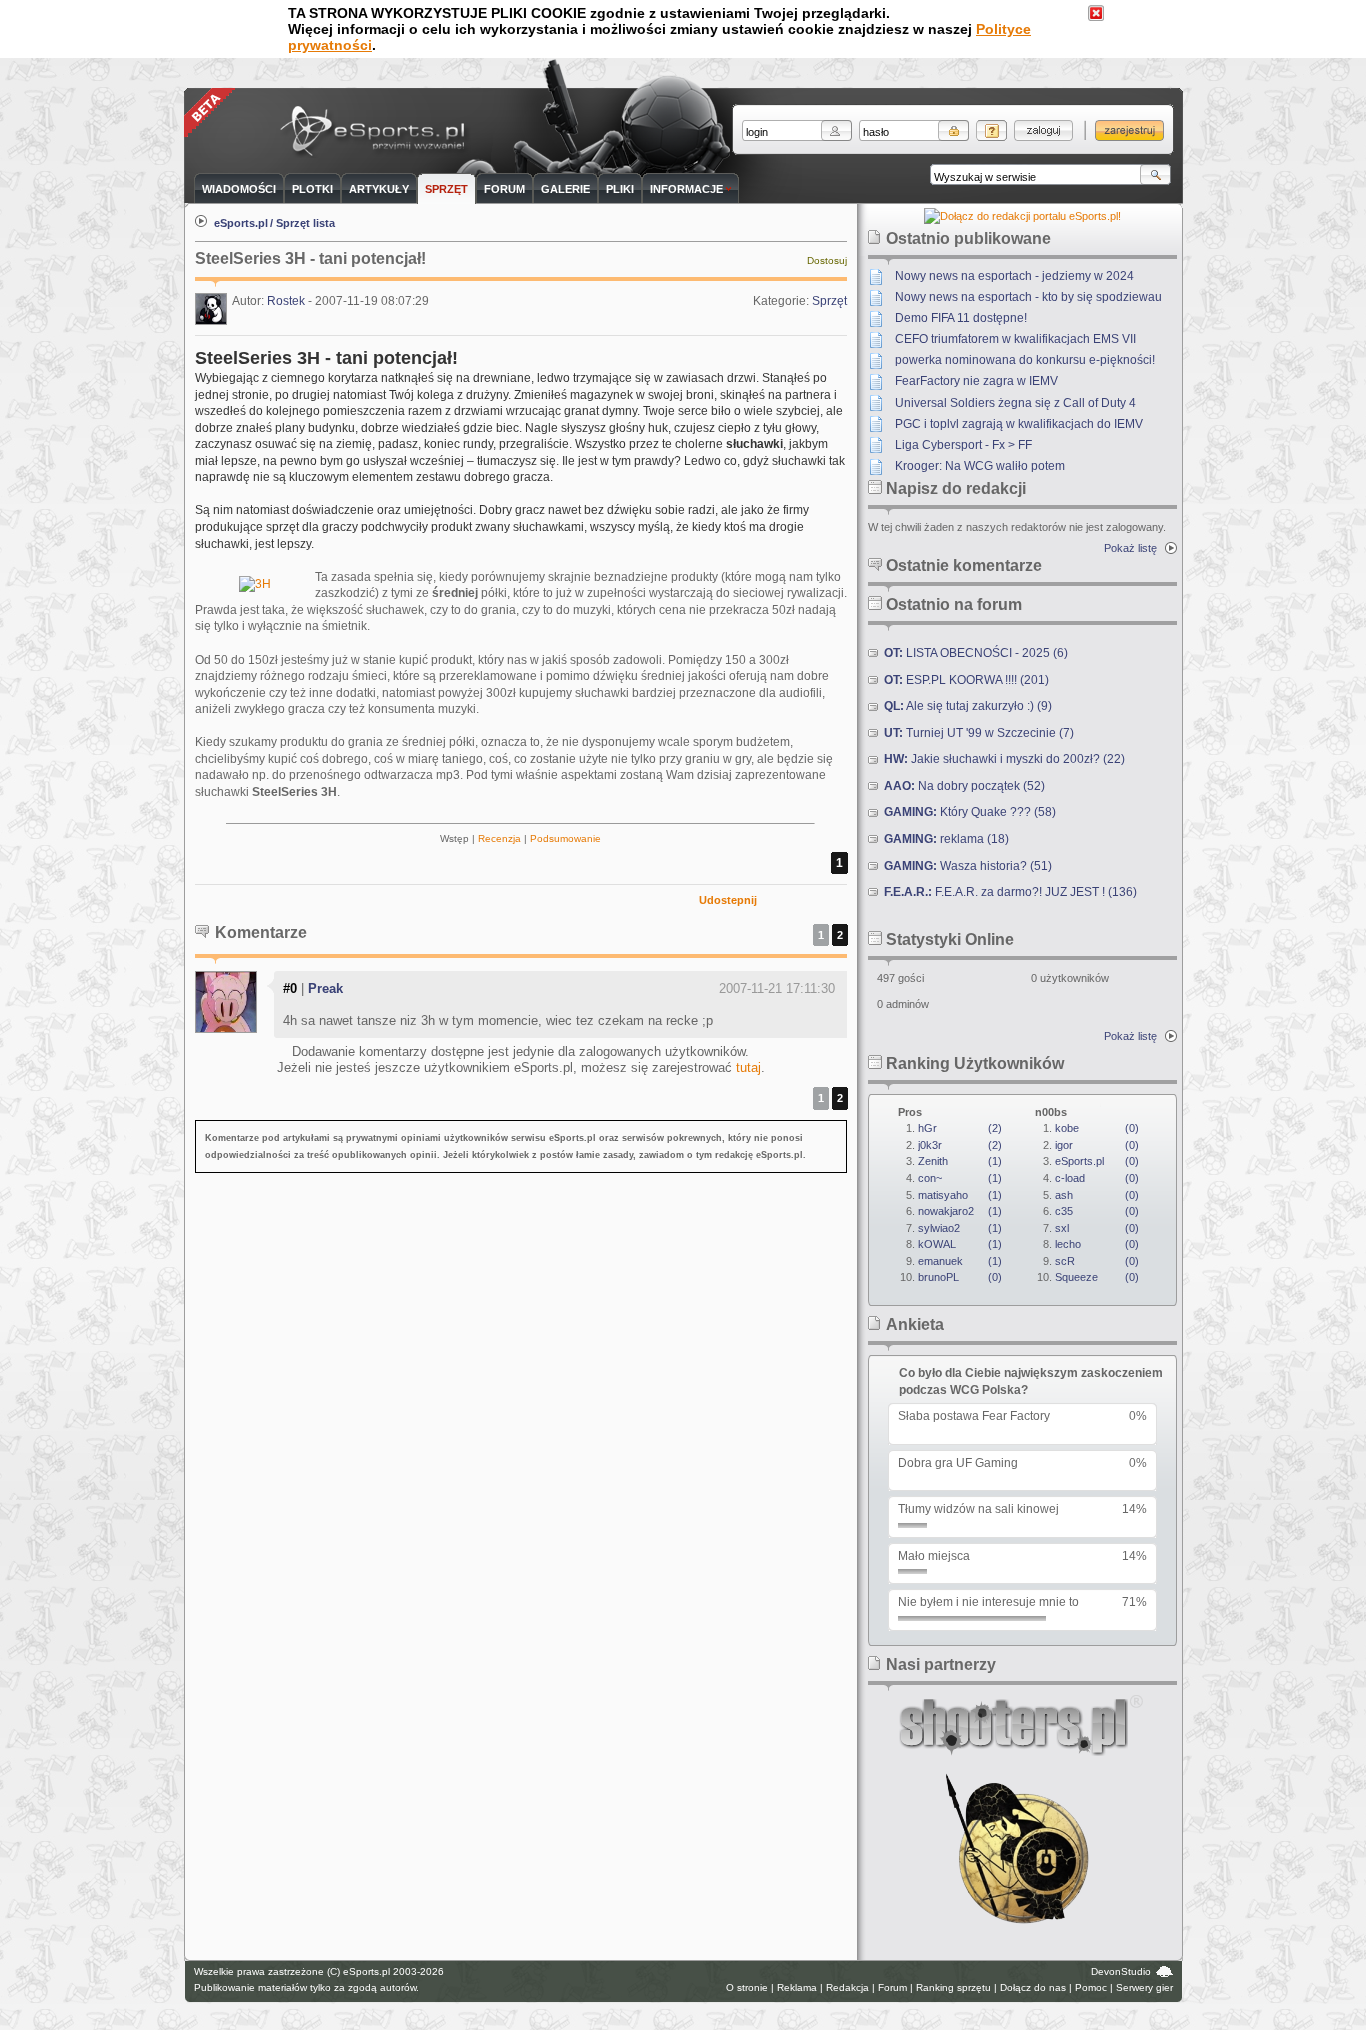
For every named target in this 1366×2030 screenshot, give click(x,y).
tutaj (748, 1067)
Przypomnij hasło (991, 130)
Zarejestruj (1129, 130)
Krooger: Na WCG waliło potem (980, 466)
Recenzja (499, 838)
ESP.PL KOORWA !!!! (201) (966, 680)
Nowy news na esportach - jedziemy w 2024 (1014, 276)
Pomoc (1091, 1987)
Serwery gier (1144, 1987)
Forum (892, 1987)
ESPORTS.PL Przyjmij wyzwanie (377, 132)
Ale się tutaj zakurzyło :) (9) (968, 706)
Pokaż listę (1130, 548)
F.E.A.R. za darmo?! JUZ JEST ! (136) (1010, 892)
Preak (325, 988)
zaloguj (1043, 130)
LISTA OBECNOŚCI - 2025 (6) (976, 653)
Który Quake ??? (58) (970, 812)
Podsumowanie (565, 838)
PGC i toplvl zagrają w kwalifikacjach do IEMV (1019, 424)
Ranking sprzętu (953, 1987)
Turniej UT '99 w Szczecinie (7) (979, 733)
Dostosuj (827, 260)
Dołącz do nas (1033, 1987)
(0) (960, 1277)
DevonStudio (1121, 1971)
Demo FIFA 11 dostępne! (961, 318)
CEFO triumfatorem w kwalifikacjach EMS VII (1015, 339)
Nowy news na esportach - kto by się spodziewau (1028, 297)
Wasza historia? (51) (968, 866)
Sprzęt (829, 301)
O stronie (747, 1987)
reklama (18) (946, 839)
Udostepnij (728, 900)
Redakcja (847, 1987)
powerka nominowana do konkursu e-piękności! (1025, 360)
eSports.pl (241, 223)
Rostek (286, 301)
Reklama (797, 1987)
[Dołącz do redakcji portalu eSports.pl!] (1022, 216)
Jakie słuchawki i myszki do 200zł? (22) (1004, 759)
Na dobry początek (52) (964, 786)
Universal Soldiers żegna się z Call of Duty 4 (1015, 403)
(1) (960, 1161)
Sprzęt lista (305, 223)
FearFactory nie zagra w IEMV (976, 381)
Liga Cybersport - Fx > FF (963, 445)
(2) (960, 1128)
